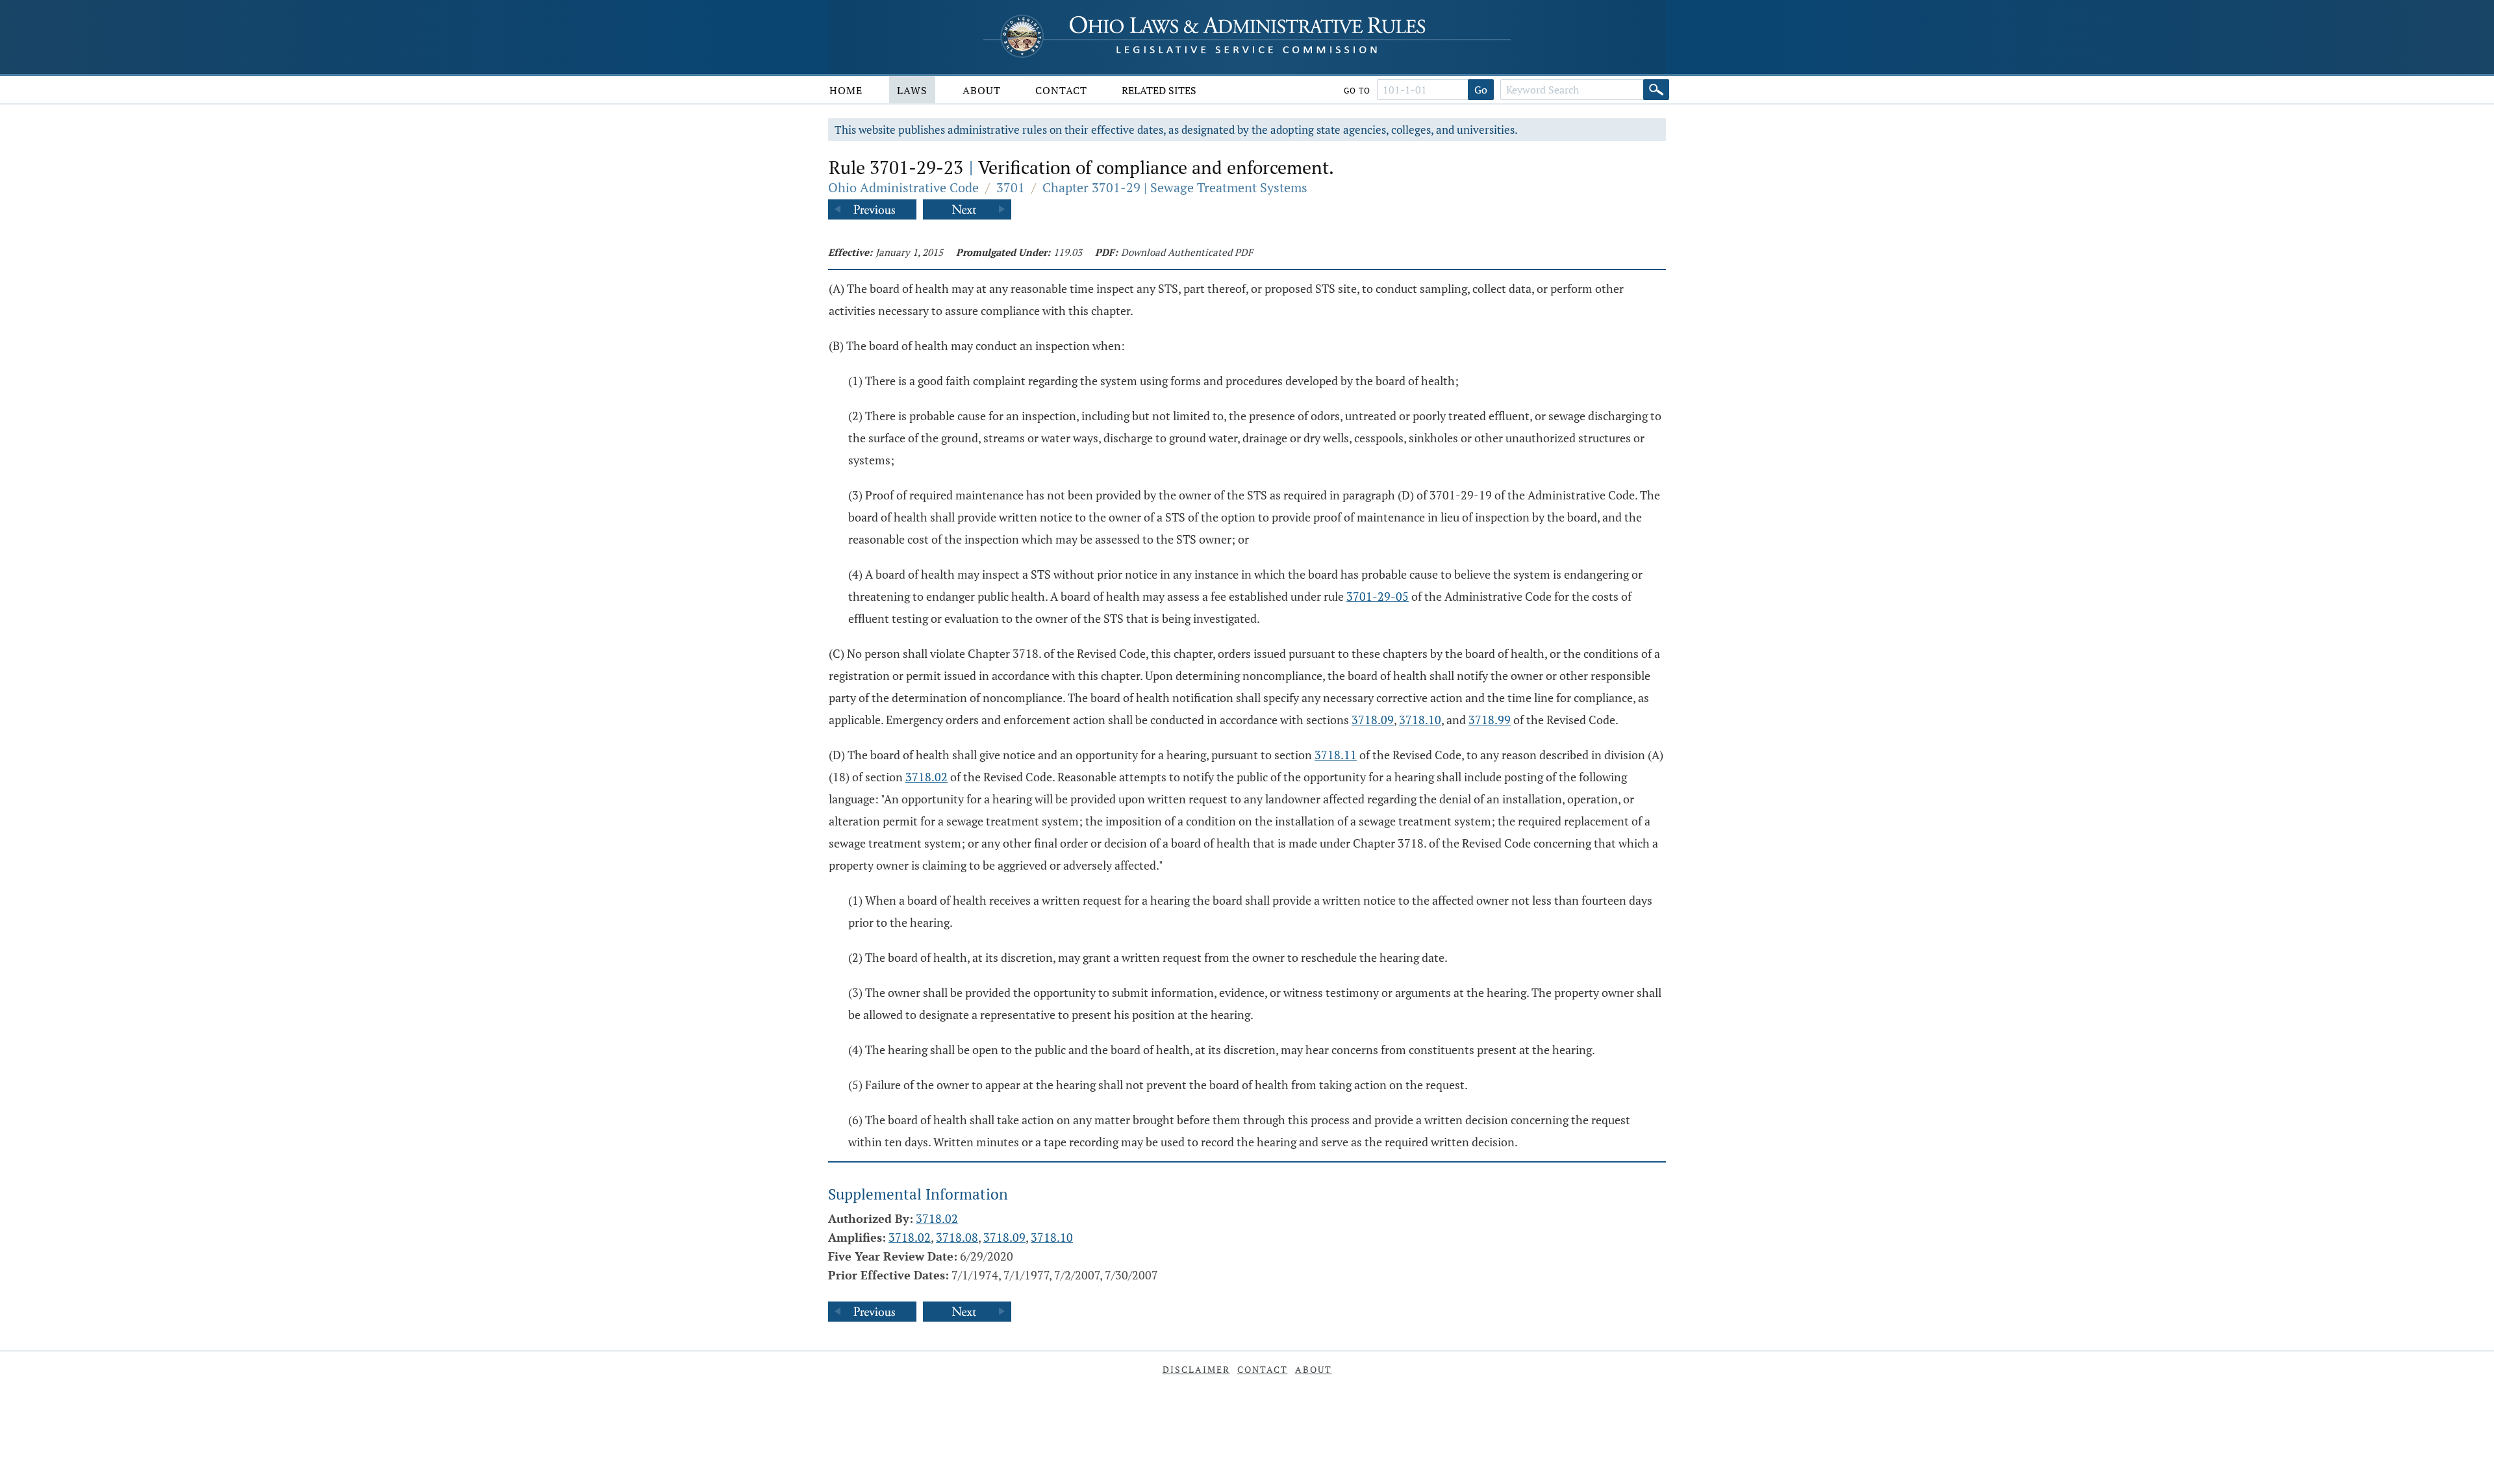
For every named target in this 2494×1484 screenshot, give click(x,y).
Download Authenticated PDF (1187, 252)
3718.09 (1373, 720)
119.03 (1068, 252)
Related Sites (1159, 90)
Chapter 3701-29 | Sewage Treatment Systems (1175, 187)
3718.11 (1336, 755)
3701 (1011, 187)
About (982, 90)
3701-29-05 (1378, 596)
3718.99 (1490, 720)
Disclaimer (1196, 1369)
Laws (912, 90)
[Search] (1656, 90)
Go (1481, 90)
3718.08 (957, 1237)
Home (846, 90)
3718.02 (926, 777)
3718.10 (1420, 720)
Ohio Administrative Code (903, 187)
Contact (1061, 90)
